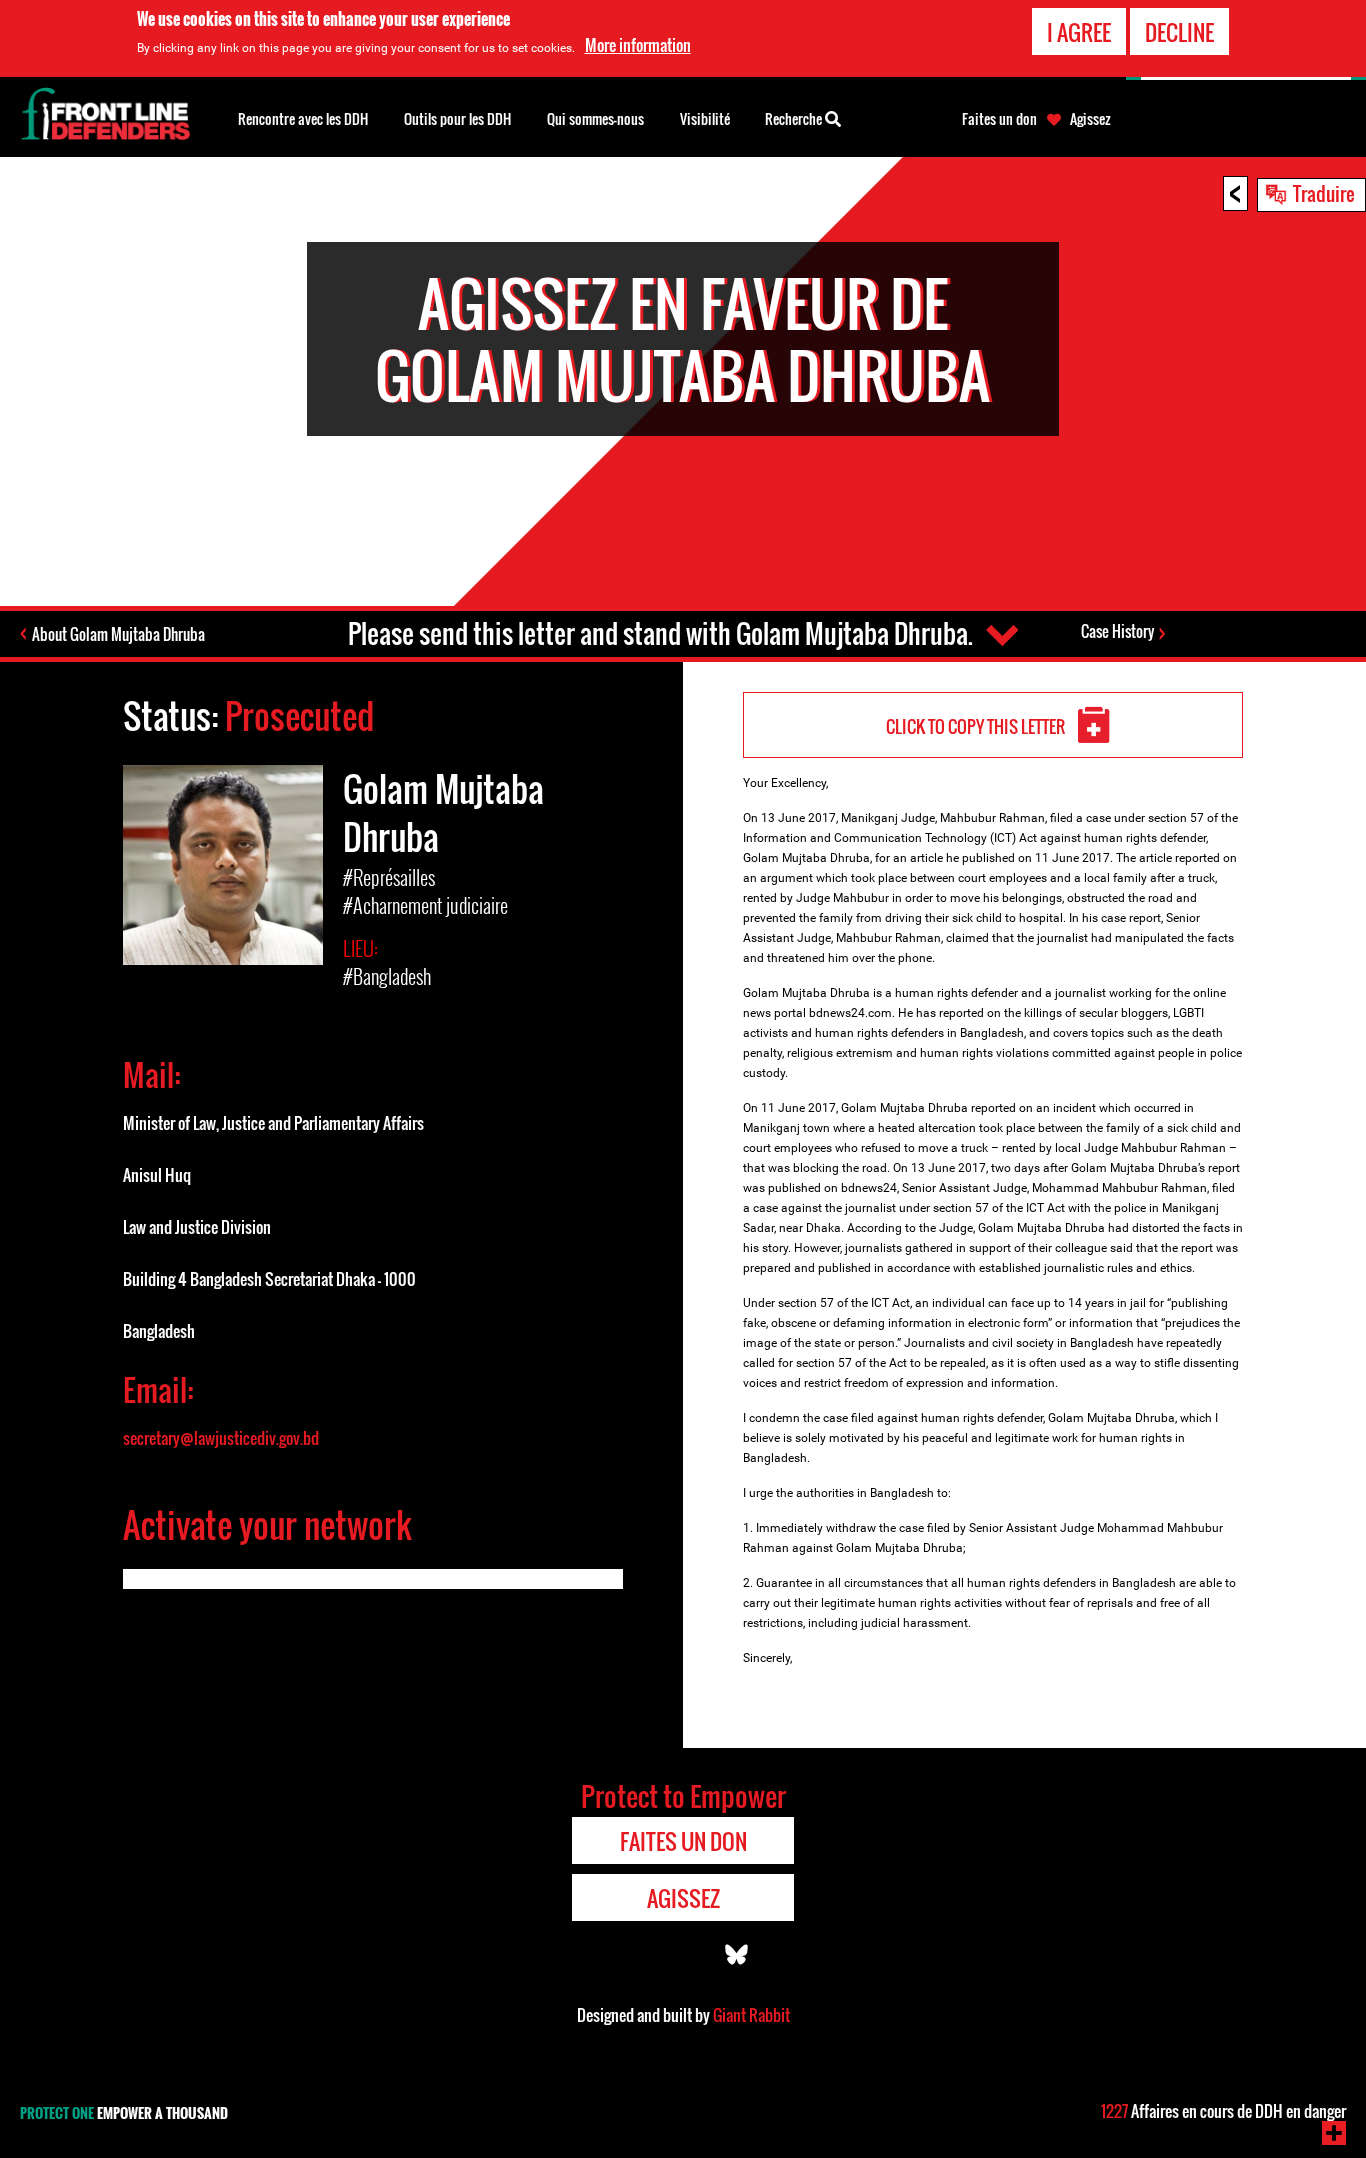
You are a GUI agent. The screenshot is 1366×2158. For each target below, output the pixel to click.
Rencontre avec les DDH (303, 118)
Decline (1179, 32)
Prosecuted (299, 715)
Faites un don (999, 119)
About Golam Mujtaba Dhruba (118, 634)
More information (638, 45)
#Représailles (389, 877)
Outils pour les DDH (457, 118)
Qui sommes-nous (595, 118)
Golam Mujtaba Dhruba (443, 812)
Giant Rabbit (751, 2015)
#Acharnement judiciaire (425, 905)
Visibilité (705, 118)
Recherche (795, 118)
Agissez (1090, 119)
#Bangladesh (387, 976)
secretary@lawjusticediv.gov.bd (221, 1438)
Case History (1117, 631)
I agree (1079, 32)
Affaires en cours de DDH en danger (1223, 2111)
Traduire (1324, 193)
